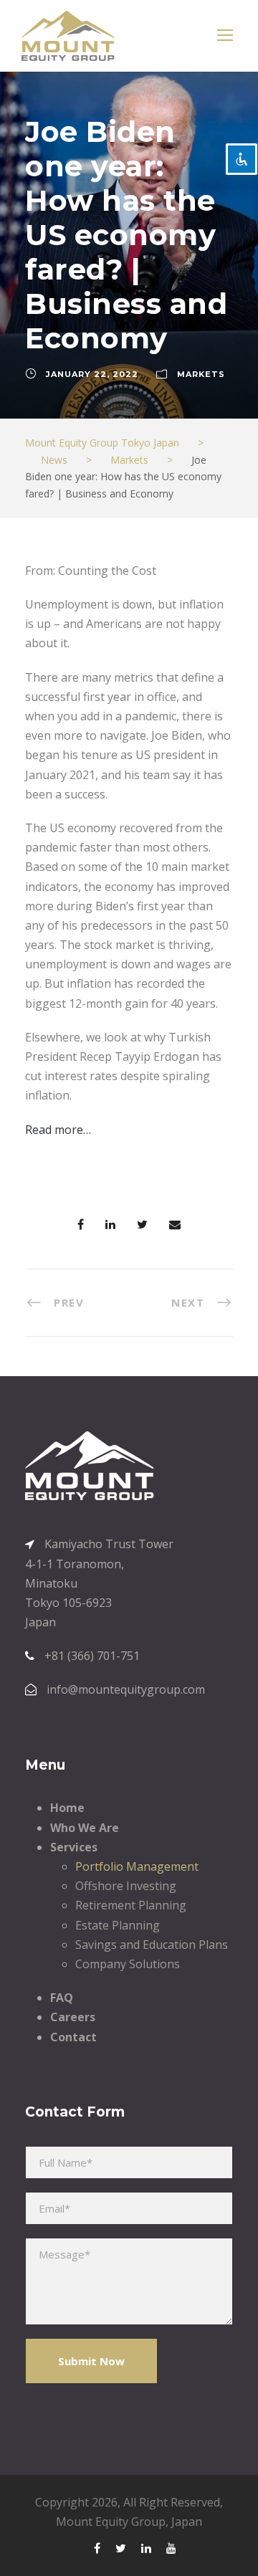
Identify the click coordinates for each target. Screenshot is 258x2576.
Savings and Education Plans (152, 1945)
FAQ (62, 1998)
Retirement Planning (131, 1905)
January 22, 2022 (92, 374)
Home (67, 1808)
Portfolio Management (137, 1866)
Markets (201, 374)
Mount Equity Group (111, 2522)
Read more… (58, 1130)
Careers (73, 2017)
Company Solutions (128, 1964)
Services (74, 1847)
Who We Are (85, 1828)
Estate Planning (118, 1925)
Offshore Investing (126, 1886)
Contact (73, 2037)
